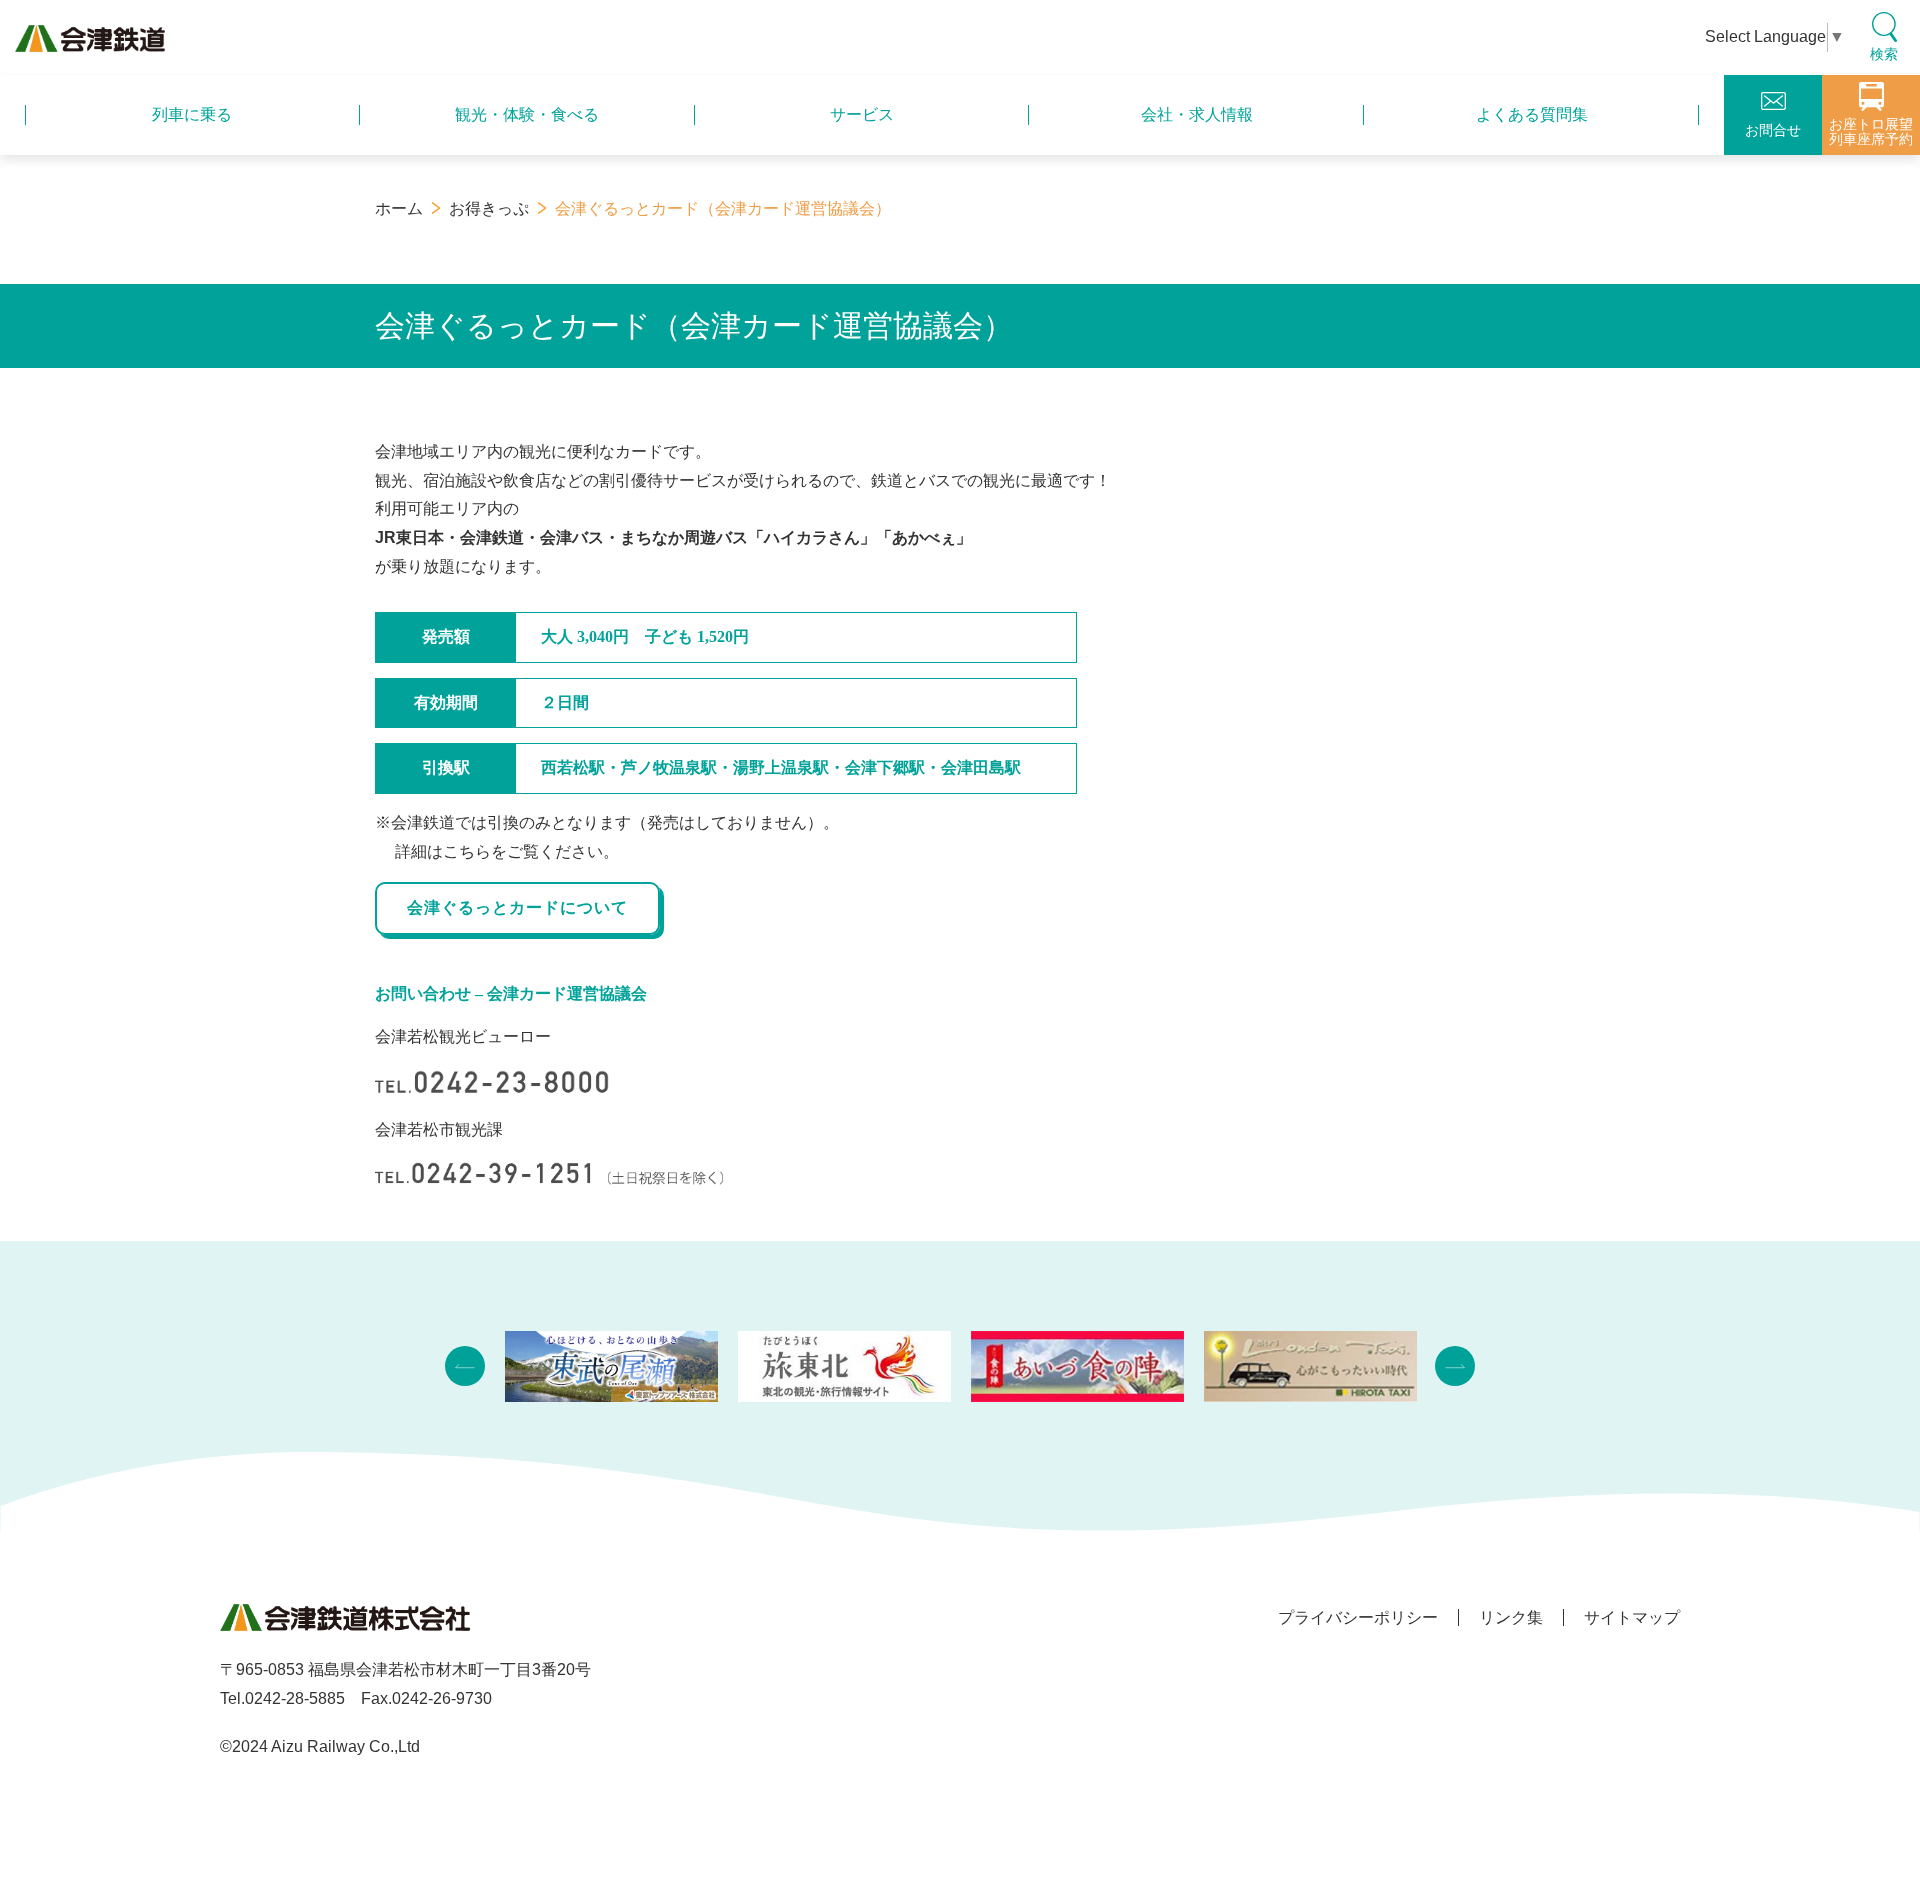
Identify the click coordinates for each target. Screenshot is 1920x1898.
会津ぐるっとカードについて (517, 907)
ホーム (399, 208)
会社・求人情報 (1197, 114)
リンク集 (1511, 1617)
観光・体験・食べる (527, 114)
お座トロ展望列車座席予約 (1871, 131)
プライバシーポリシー (1358, 1617)
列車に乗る (192, 114)
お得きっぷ (489, 208)
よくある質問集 (1532, 114)
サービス (862, 114)
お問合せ (1773, 130)
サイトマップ (1632, 1617)
